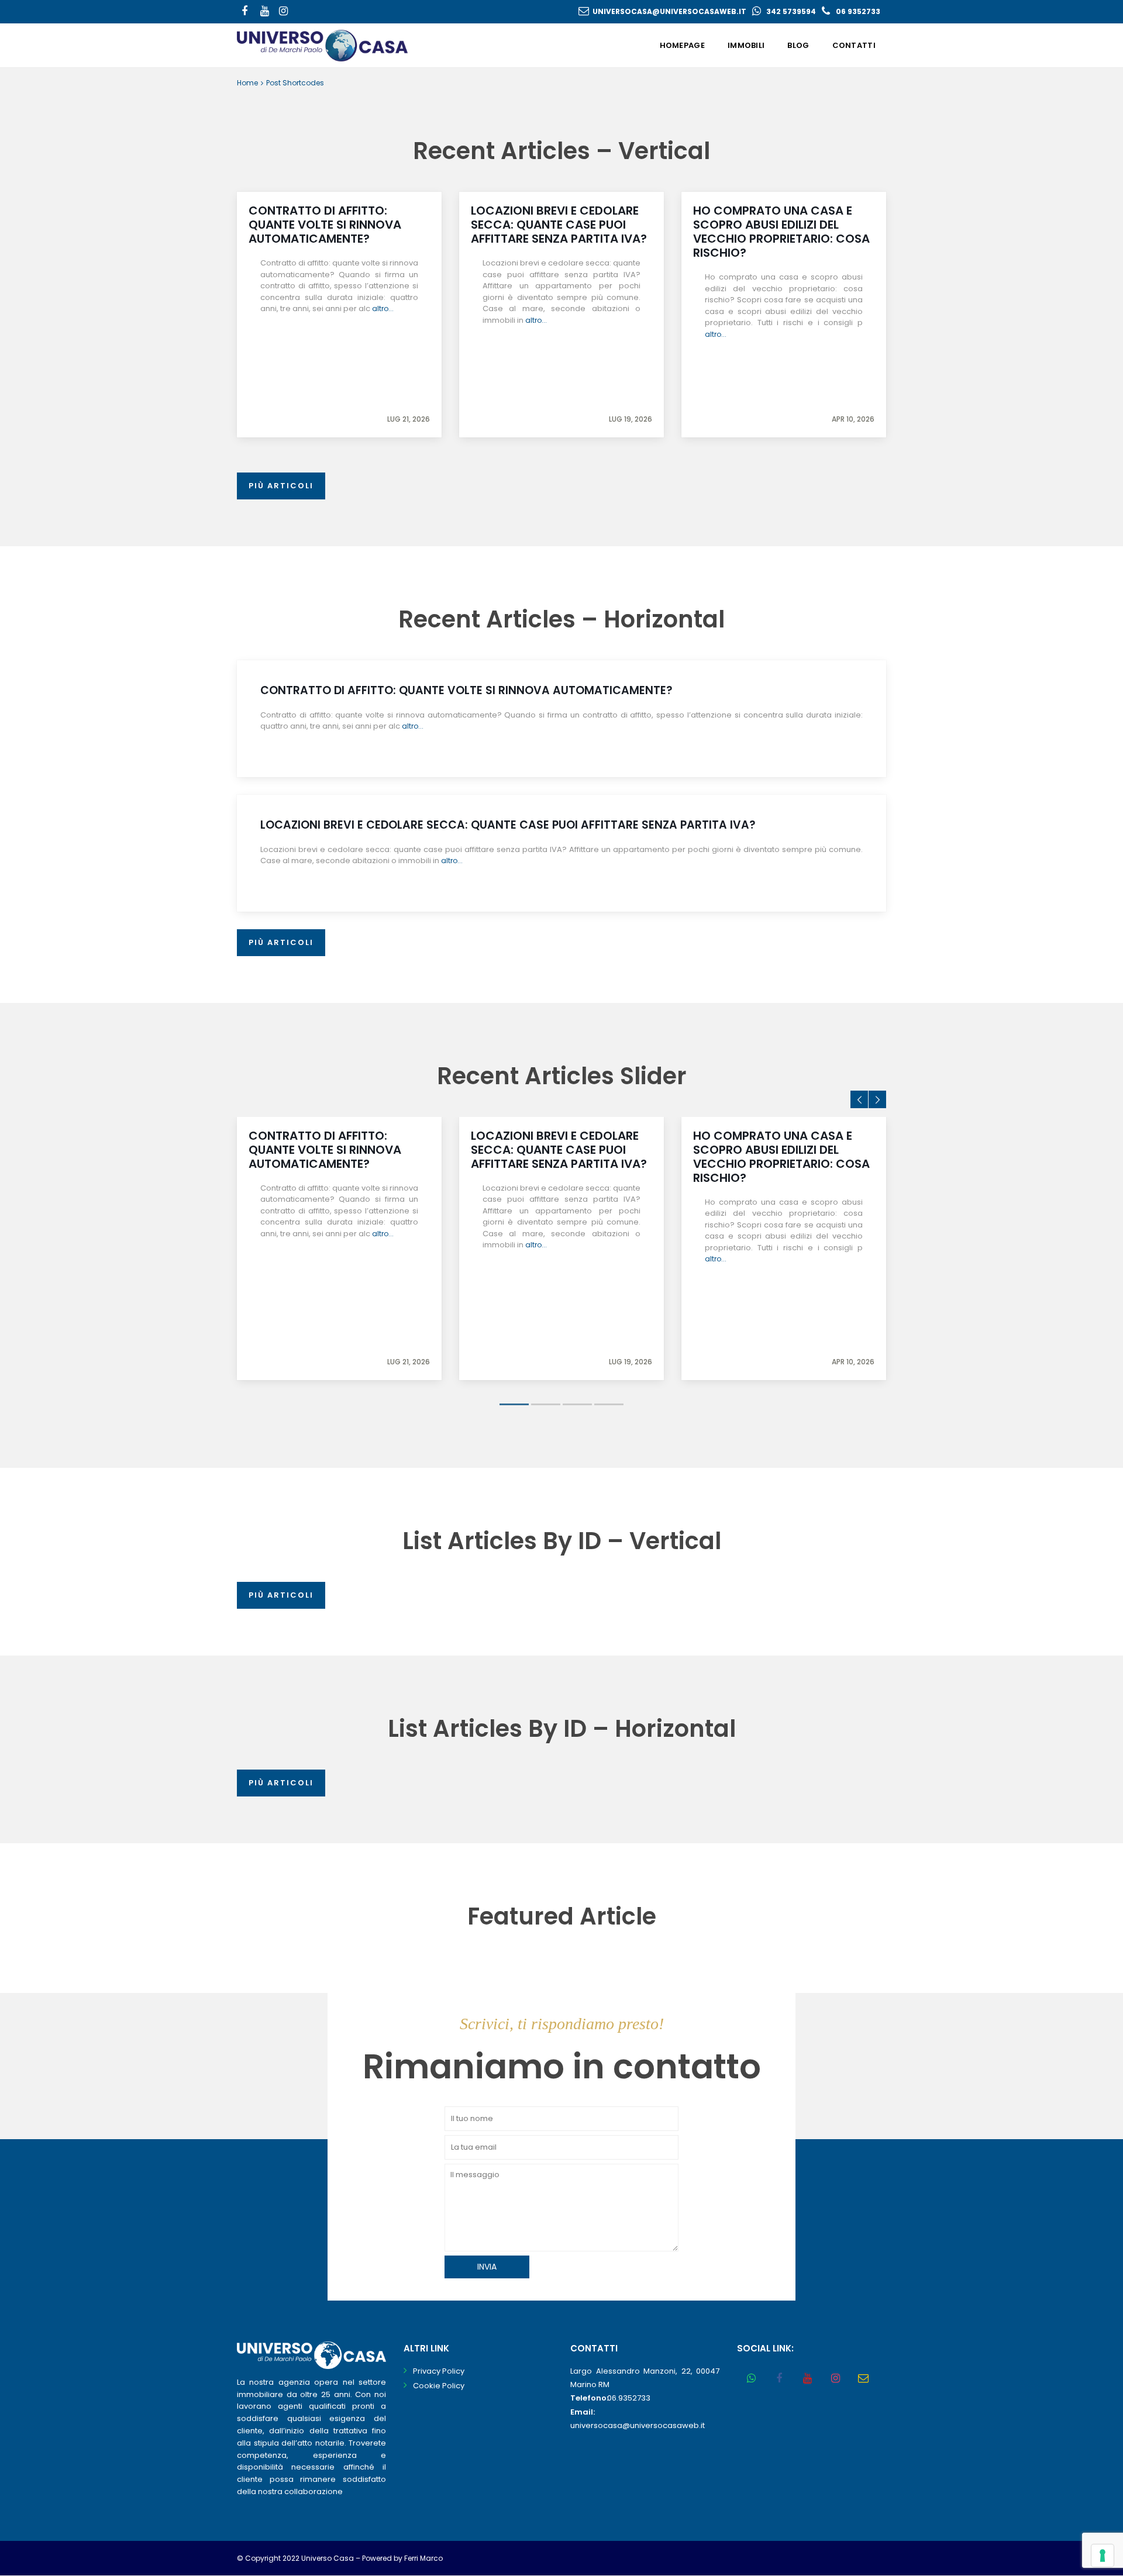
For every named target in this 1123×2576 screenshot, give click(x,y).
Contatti (854, 45)
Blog (798, 45)
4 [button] (609, 1404)
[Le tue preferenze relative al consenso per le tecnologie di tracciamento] (1103, 2556)
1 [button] (514, 1404)
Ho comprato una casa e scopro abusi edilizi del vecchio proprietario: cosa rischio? (781, 232)
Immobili (746, 45)
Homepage (682, 45)
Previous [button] (859, 1099)
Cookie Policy (439, 2386)
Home (247, 83)
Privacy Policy (439, 2371)
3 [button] (577, 1404)
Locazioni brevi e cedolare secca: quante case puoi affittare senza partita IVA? (559, 225)
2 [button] (546, 1404)
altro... (383, 308)
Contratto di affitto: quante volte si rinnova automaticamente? (325, 225)
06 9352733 (858, 11)
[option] (339, 1249)
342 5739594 (791, 11)
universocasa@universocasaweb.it (669, 11)
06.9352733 (629, 2398)
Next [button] (877, 1099)
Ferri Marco (423, 2558)
